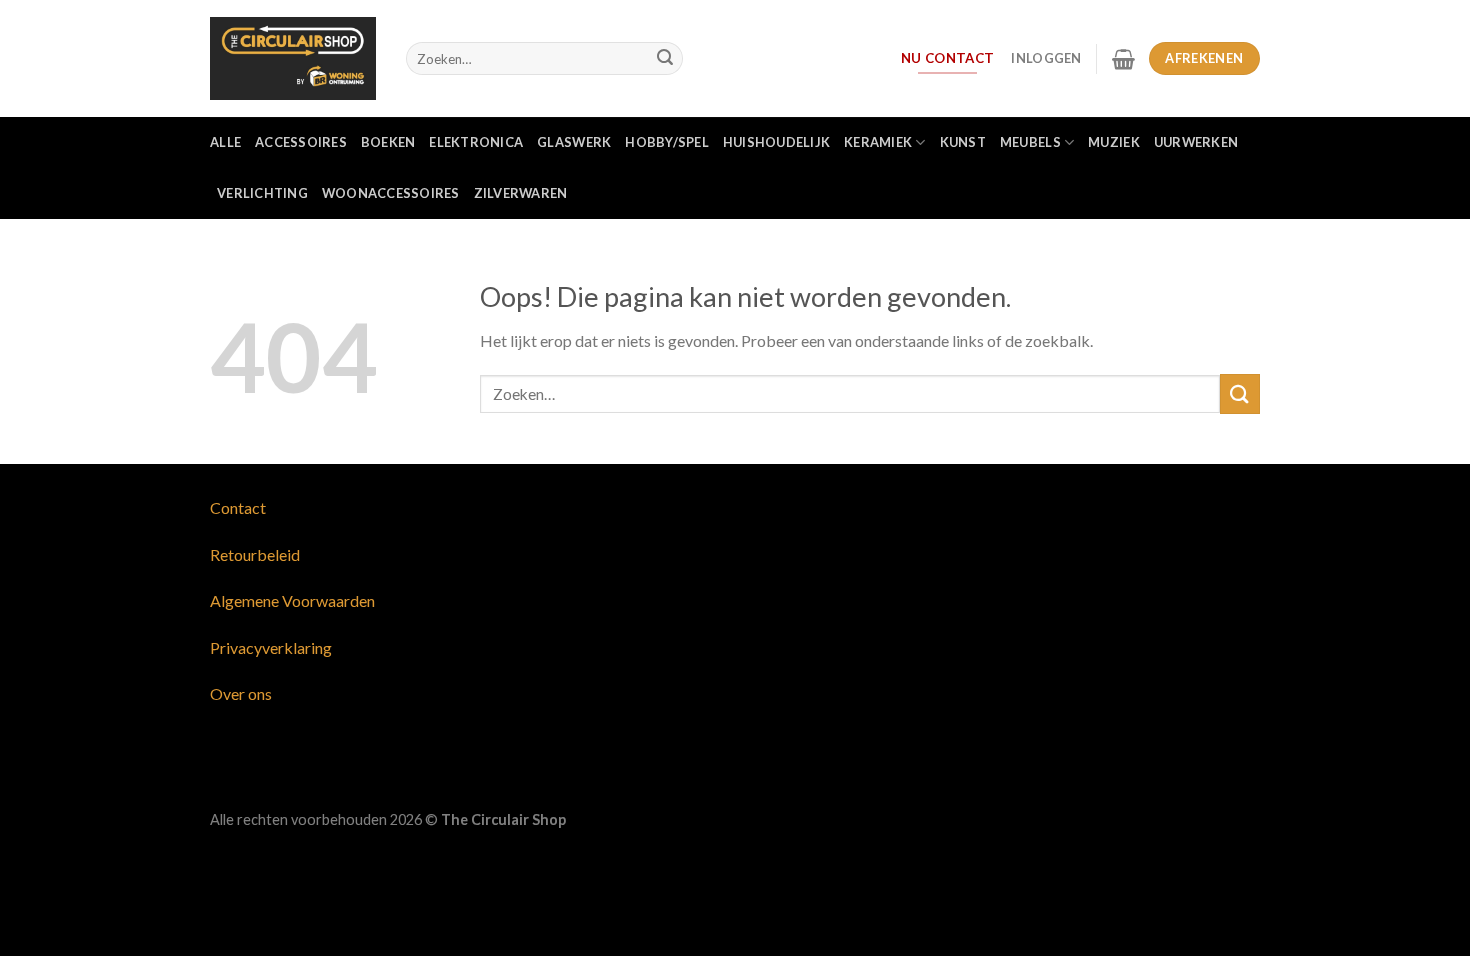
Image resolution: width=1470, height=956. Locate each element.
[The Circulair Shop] (293, 58)
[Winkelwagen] (1123, 59)
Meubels (1030, 142)
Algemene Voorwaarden (292, 600)
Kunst (963, 142)
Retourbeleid (255, 554)
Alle (225, 142)
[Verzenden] (665, 59)
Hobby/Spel (667, 142)
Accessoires (301, 142)
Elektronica (476, 142)
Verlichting (262, 193)
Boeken (388, 142)
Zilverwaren (521, 193)
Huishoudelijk (776, 142)
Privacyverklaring (271, 647)
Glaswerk (574, 142)
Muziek (1114, 142)
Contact (238, 507)
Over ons (241, 693)
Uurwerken (1196, 142)
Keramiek (878, 142)
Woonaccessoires (391, 193)
